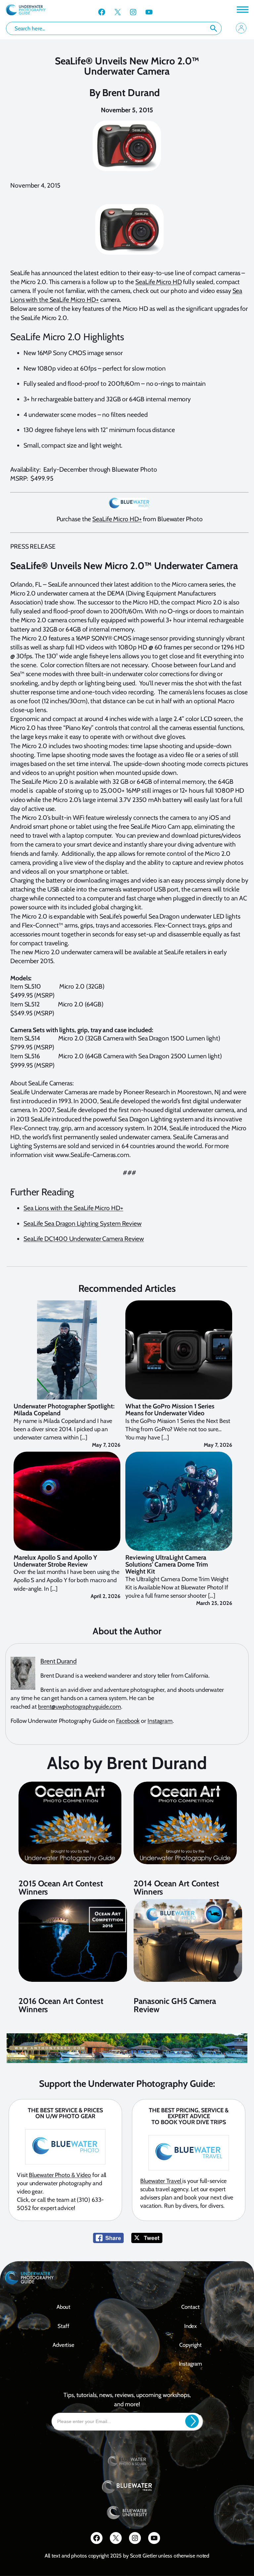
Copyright (190, 2345)
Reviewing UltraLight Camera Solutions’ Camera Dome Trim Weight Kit (167, 1565)
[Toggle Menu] (242, 9)
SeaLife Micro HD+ (117, 519)
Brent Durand (131, 93)
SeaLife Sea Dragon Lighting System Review (83, 1223)
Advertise (63, 2345)
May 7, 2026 (106, 1445)
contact (190, 2307)
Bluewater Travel (161, 2181)
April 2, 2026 (106, 1596)
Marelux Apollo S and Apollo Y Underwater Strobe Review (55, 1561)
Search (214, 28)
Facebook (128, 1721)
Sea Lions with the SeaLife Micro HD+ (73, 1208)
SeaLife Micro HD (158, 282)
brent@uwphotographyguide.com (80, 1707)
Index (191, 2326)
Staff (63, 2326)
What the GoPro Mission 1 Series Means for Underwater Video (170, 1410)
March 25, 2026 (214, 1603)
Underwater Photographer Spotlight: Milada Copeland (64, 1410)
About (64, 2307)
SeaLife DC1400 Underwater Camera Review (84, 1239)
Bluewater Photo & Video (60, 2175)
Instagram (160, 1721)
